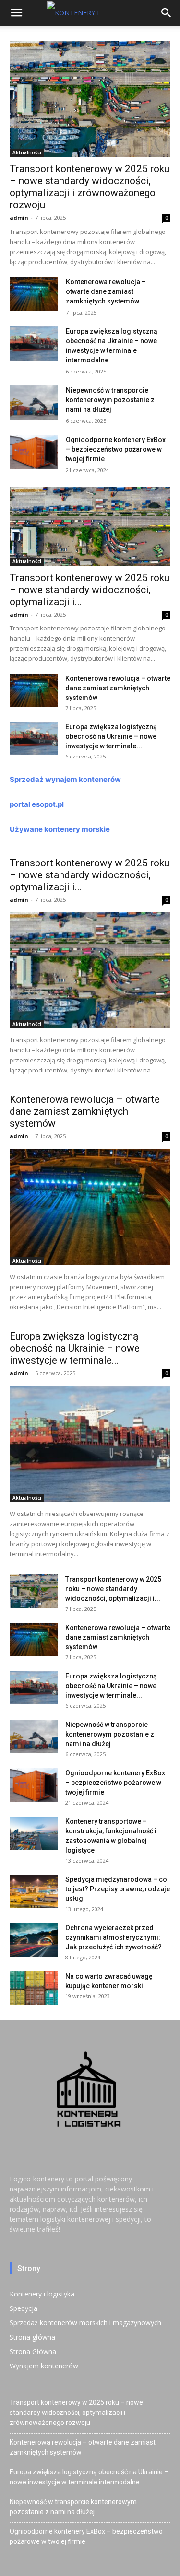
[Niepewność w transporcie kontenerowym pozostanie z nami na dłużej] (34, 402)
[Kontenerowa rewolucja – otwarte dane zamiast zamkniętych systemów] (34, 294)
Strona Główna (33, 2351)
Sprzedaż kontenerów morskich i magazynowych (85, 2323)
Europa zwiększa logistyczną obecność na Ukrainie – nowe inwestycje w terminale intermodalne (89, 2477)
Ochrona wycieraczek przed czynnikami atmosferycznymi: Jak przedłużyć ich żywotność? (114, 1937)
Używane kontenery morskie (60, 829)
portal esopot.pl (37, 804)
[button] (16, 13)
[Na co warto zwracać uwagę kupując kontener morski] (34, 1988)
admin (19, 217)
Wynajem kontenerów (44, 2366)
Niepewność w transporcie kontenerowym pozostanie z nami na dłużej (110, 400)
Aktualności (27, 152)
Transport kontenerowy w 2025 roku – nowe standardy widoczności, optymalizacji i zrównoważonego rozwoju (90, 187)
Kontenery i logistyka (42, 2294)
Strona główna (32, 2337)
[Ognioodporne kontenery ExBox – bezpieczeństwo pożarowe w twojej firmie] (34, 452)
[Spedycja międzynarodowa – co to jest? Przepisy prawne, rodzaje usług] (34, 1891)
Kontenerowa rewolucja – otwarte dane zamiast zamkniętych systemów (106, 291)
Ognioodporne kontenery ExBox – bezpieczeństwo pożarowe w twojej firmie (116, 449)
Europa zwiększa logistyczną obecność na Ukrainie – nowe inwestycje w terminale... (111, 736)
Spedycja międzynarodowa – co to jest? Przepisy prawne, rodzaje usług (118, 1889)
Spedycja (24, 2308)
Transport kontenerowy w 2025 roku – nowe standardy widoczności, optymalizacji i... (90, 590)
